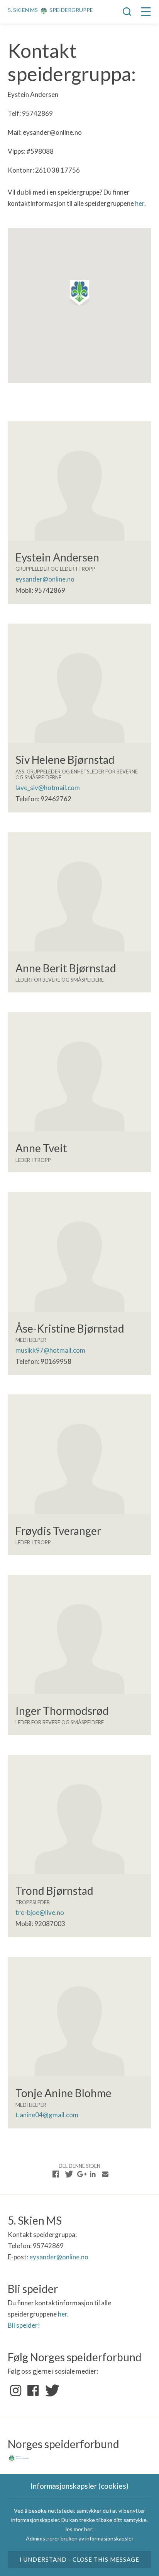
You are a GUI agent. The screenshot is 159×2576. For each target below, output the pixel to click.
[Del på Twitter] (68, 2174)
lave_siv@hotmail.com (48, 788)
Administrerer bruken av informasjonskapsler (80, 2538)
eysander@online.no (45, 579)
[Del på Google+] (81, 2174)
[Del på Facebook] (56, 2174)
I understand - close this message (80, 2559)
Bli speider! (24, 2325)
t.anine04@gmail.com (47, 2115)
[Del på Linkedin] (93, 2174)
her (140, 203)
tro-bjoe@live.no (40, 1912)
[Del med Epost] (105, 2174)
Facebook (33, 2391)
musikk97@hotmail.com (50, 1350)
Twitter (51, 2391)
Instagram (16, 2391)
